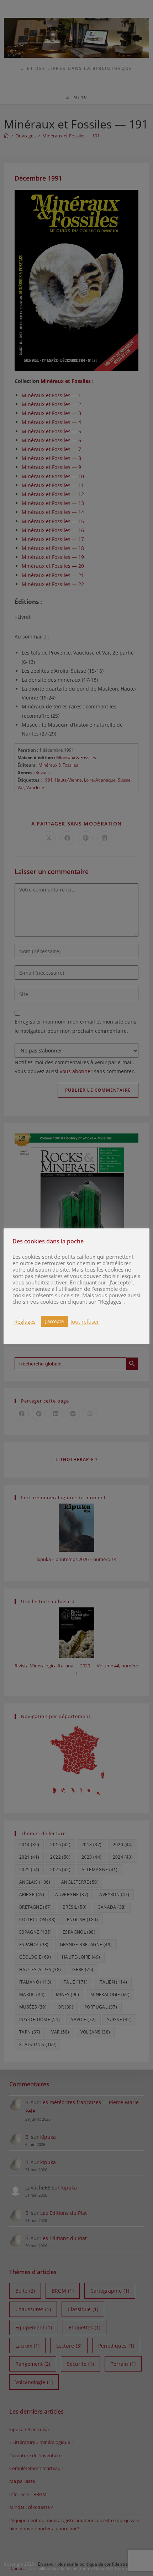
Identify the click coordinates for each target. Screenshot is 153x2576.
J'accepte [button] (54, 1321)
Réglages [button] (25, 1322)
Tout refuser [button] (84, 1322)
